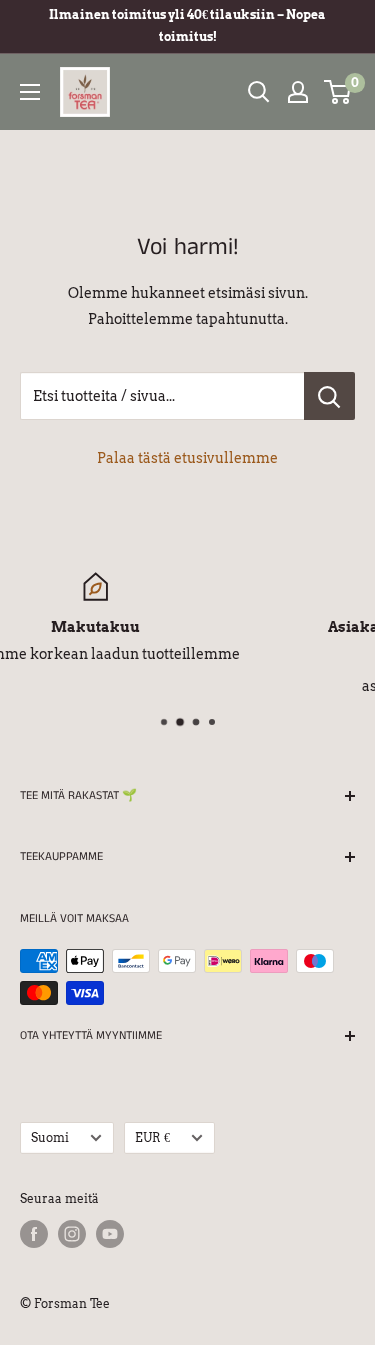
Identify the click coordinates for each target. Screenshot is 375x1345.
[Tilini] (298, 92)
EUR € (152, 1138)
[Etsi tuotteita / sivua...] (329, 396)
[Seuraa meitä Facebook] (34, 1234)
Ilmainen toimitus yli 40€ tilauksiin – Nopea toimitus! (187, 25)
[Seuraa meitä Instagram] (72, 1234)
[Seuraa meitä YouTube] (110, 1234)
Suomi (50, 1138)
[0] (338, 92)
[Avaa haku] (259, 92)
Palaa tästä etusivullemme (187, 458)
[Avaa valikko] (30, 92)
